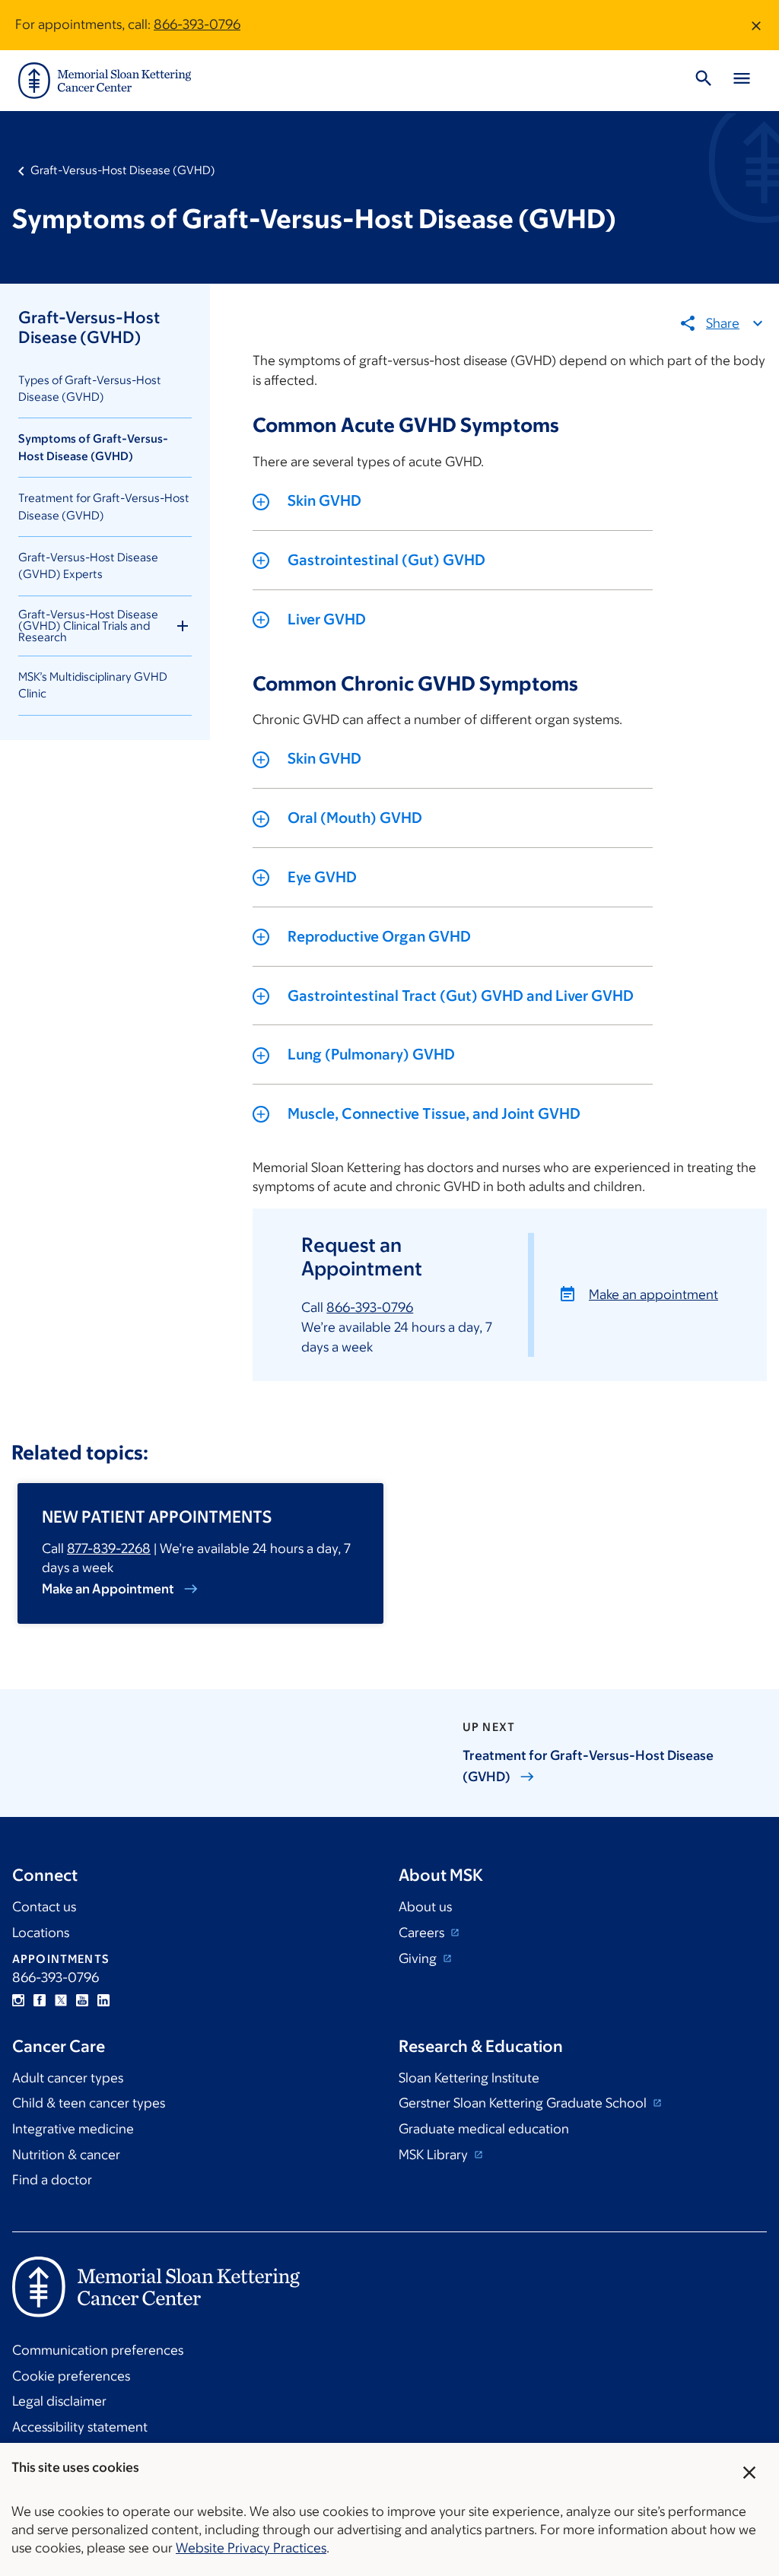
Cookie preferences (71, 2376)
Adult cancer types (68, 2078)
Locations (41, 1933)
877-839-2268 (109, 1548)
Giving (419, 1958)
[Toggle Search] (704, 81)
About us (425, 1907)
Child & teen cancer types (89, 2103)
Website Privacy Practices (251, 2548)
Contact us (44, 1907)
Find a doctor (52, 2180)
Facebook (40, 2000)
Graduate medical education (484, 2129)
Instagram (18, 2000)
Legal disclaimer (59, 2401)
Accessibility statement (80, 2427)
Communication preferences (98, 2350)
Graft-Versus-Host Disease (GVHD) (123, 170)
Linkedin (103, 2000)
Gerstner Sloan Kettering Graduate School (524, 2103)
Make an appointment (653, 1294)
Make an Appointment (108, 1589)
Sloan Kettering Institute (469, 2078)
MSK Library (435, 2155)
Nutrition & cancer (66, 2155)
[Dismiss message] (756, 25)
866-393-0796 (197, 24)
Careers (423, 1933)
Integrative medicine (73, 2129)
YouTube (82, 2000)
